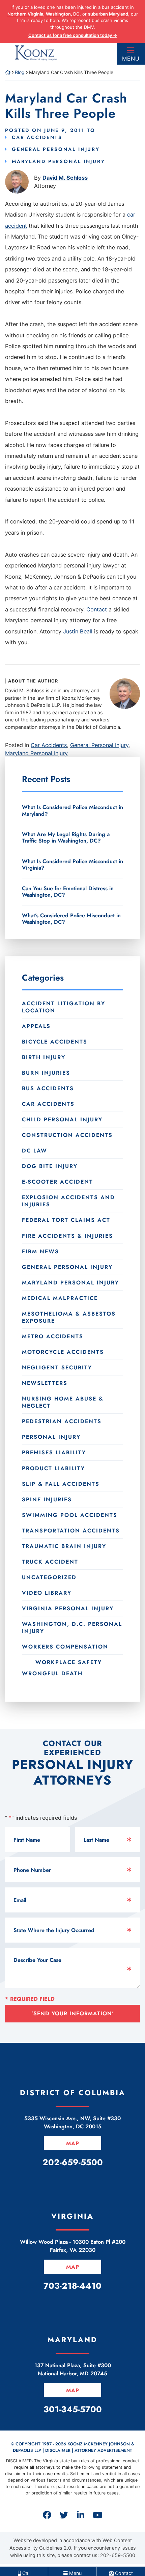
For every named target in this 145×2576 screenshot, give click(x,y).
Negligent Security (57, 1368)
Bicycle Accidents (55, 1042)
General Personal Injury (56, 149)
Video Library (47, 1593)
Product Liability (53, 1468)
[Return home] (8, 72)
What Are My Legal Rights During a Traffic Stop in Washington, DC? (66, 837)
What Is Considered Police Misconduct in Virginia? (72, 865)
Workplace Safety (69, 1662)
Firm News (40, 1251)
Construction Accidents (67, 1135)
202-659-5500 (118, 2555)
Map (73, 2143)
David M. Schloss (65, 178)
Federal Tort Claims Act (66, 1220)
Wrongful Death (52, 1673)
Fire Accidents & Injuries (67, 1236)
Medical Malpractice (60, 1298)
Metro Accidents (53, 1336)
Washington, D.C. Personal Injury (72, 1628)
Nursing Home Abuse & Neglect (63, 1402)
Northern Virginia (25, 14)
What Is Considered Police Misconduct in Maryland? (72, 810)
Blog (20, 72)
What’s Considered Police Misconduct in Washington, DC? (71, 919)
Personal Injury (51, 1437)
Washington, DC (63, 14)
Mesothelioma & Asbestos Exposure (69, 1317)
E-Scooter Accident (57, 1182)
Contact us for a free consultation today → (73, 35)
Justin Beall (78, 631)
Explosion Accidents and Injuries (68, 1201)
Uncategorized (49, 1577)
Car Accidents (37, 137)
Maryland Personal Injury (59, 161)
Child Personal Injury (62, 1119)
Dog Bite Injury (50, 1166)
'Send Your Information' (73, 2013)
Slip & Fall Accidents (61, 1484)
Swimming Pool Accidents (70, 1515)
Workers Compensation (65, 1647)
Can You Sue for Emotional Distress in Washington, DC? (68, 892)
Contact (97, 609)
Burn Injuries (46, 1073)
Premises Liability (54, 1452)
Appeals (36, 1026)
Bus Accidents (48, 1088)
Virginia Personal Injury (68, 1608)
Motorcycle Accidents (63, 1352)
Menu (131, 59)
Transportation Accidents (71, 1531)
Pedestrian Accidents (62, 1421)
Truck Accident (50, 1562)
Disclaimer (58, 2450)
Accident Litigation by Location (64, 1007)
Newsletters (45, 1383)
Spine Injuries (47, 1499)
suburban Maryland (108, 14)
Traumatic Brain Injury (64, 1546)
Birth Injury (44, 1057)
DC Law (35, 1151)
